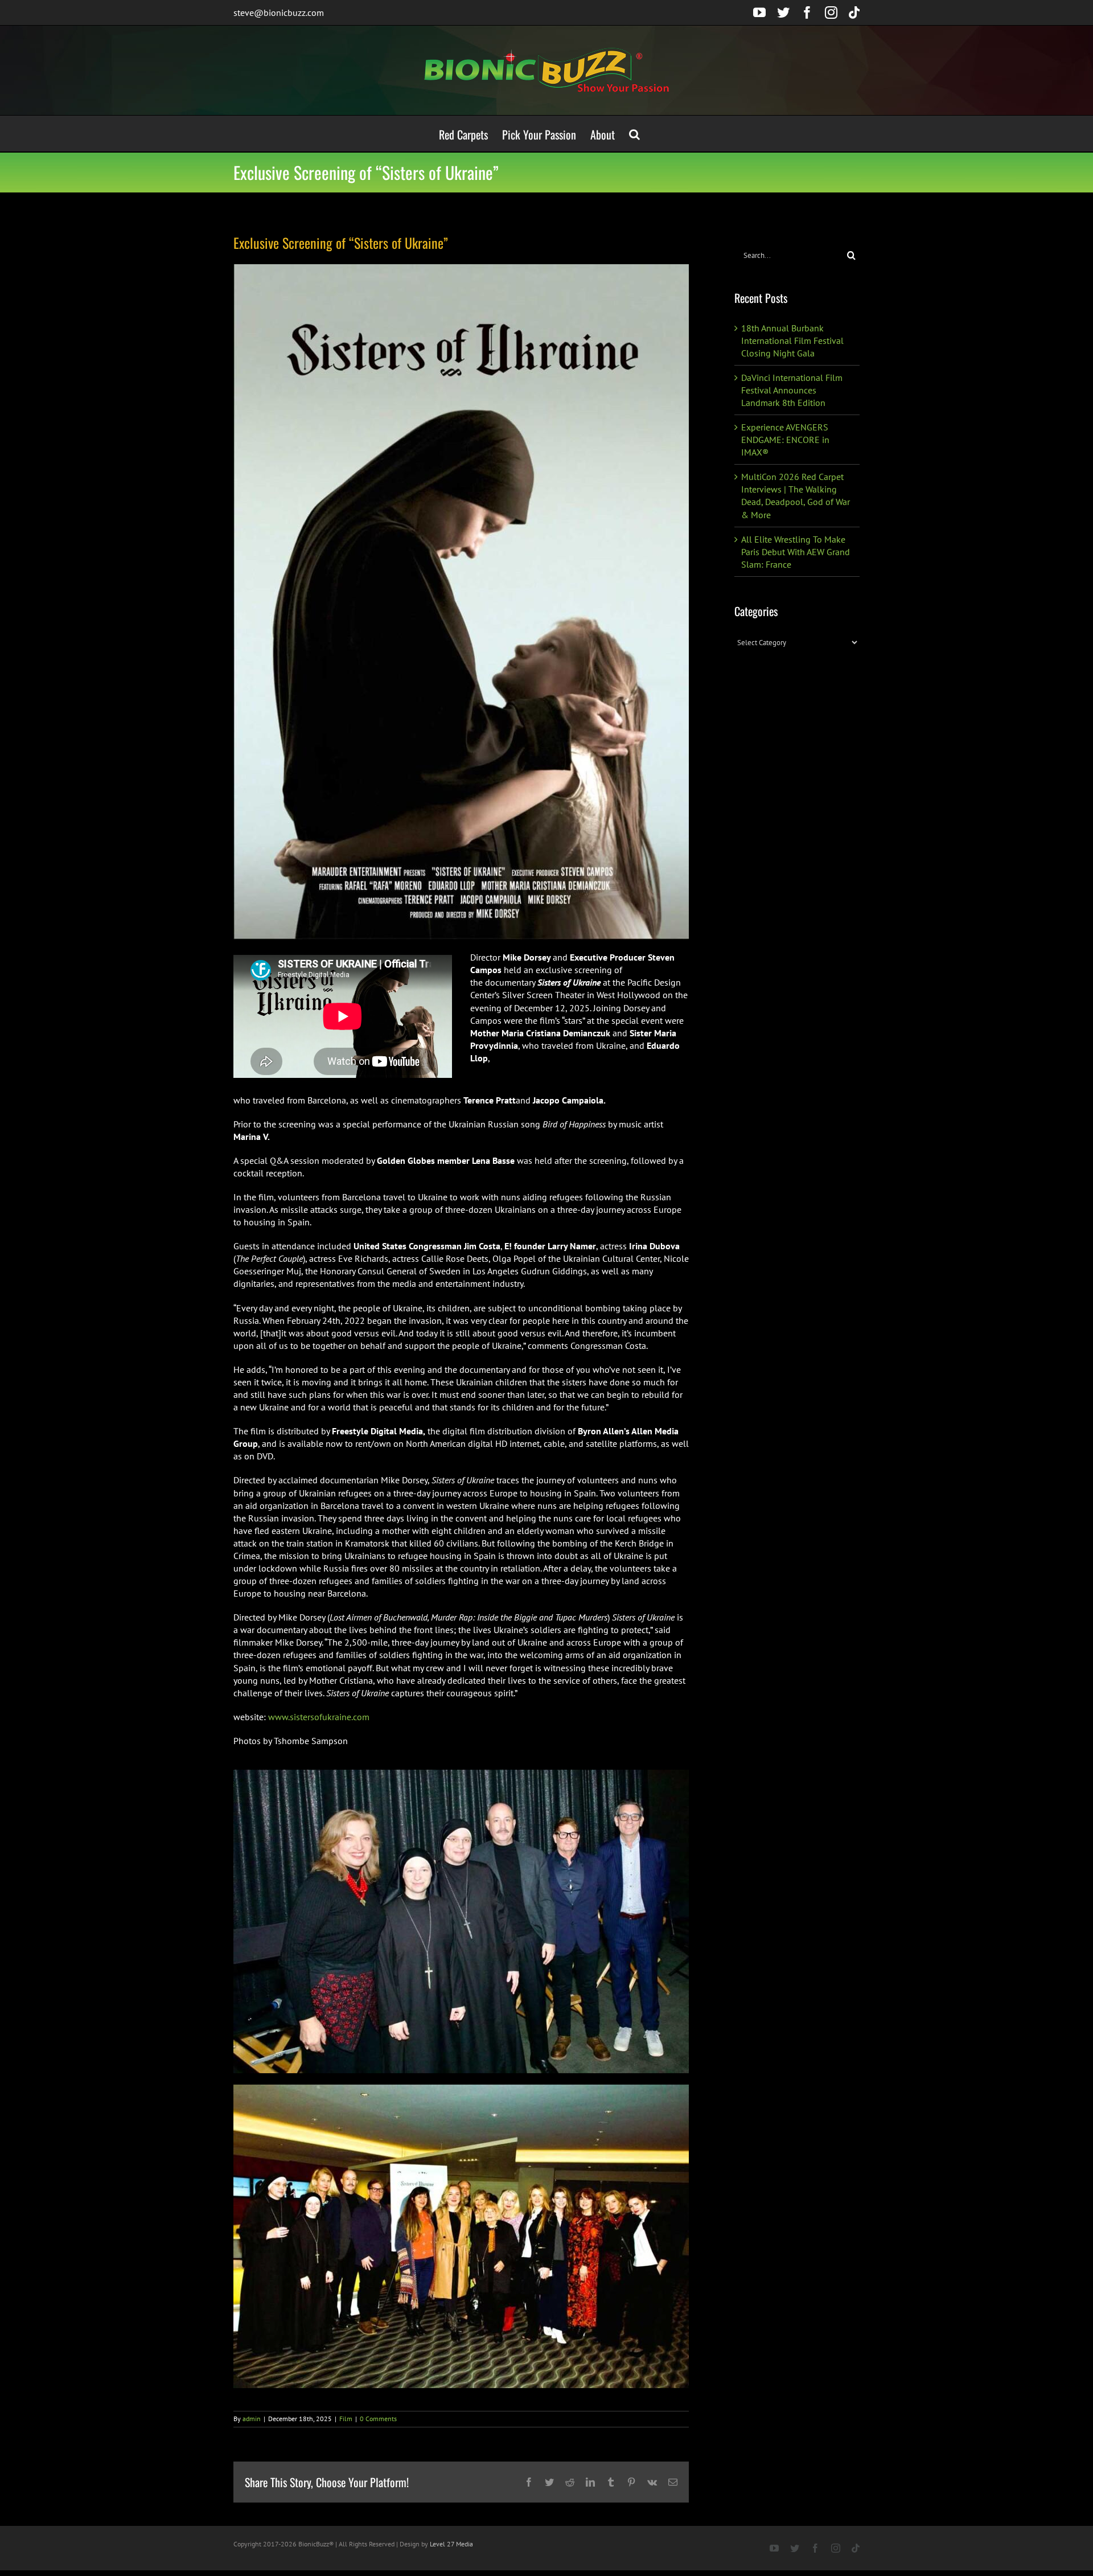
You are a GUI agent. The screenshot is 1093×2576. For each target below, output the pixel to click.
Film (346, 2419)
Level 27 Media (451, 2544)
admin (252, 2419)
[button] (634, 134)
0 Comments (378, 2419)
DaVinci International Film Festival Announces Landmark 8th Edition (792, 390)
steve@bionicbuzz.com (279, 13)
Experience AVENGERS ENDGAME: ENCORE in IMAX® (785, 440)
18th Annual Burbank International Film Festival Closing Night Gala (792, 341)
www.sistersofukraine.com (319, 1717)
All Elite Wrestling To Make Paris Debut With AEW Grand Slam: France (796, 552)
